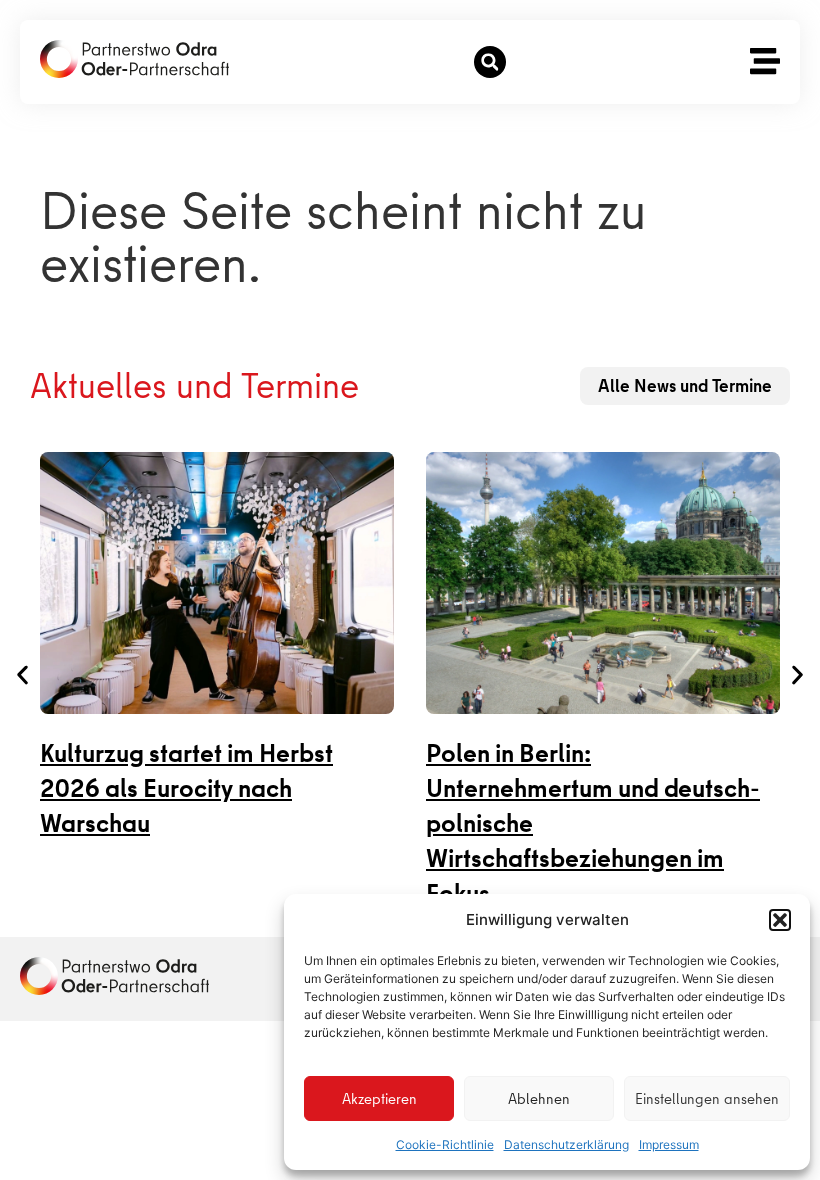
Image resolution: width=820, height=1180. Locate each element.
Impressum (669, 1144)
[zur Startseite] (134, 59)
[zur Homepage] (114, 976)
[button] (780, 920)
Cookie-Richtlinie (445, 1144)
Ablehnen (539, 1099)
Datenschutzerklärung (566, 1144)
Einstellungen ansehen (707, 1099)
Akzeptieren (379, 1099)
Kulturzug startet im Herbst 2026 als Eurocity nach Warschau (186, 788)
